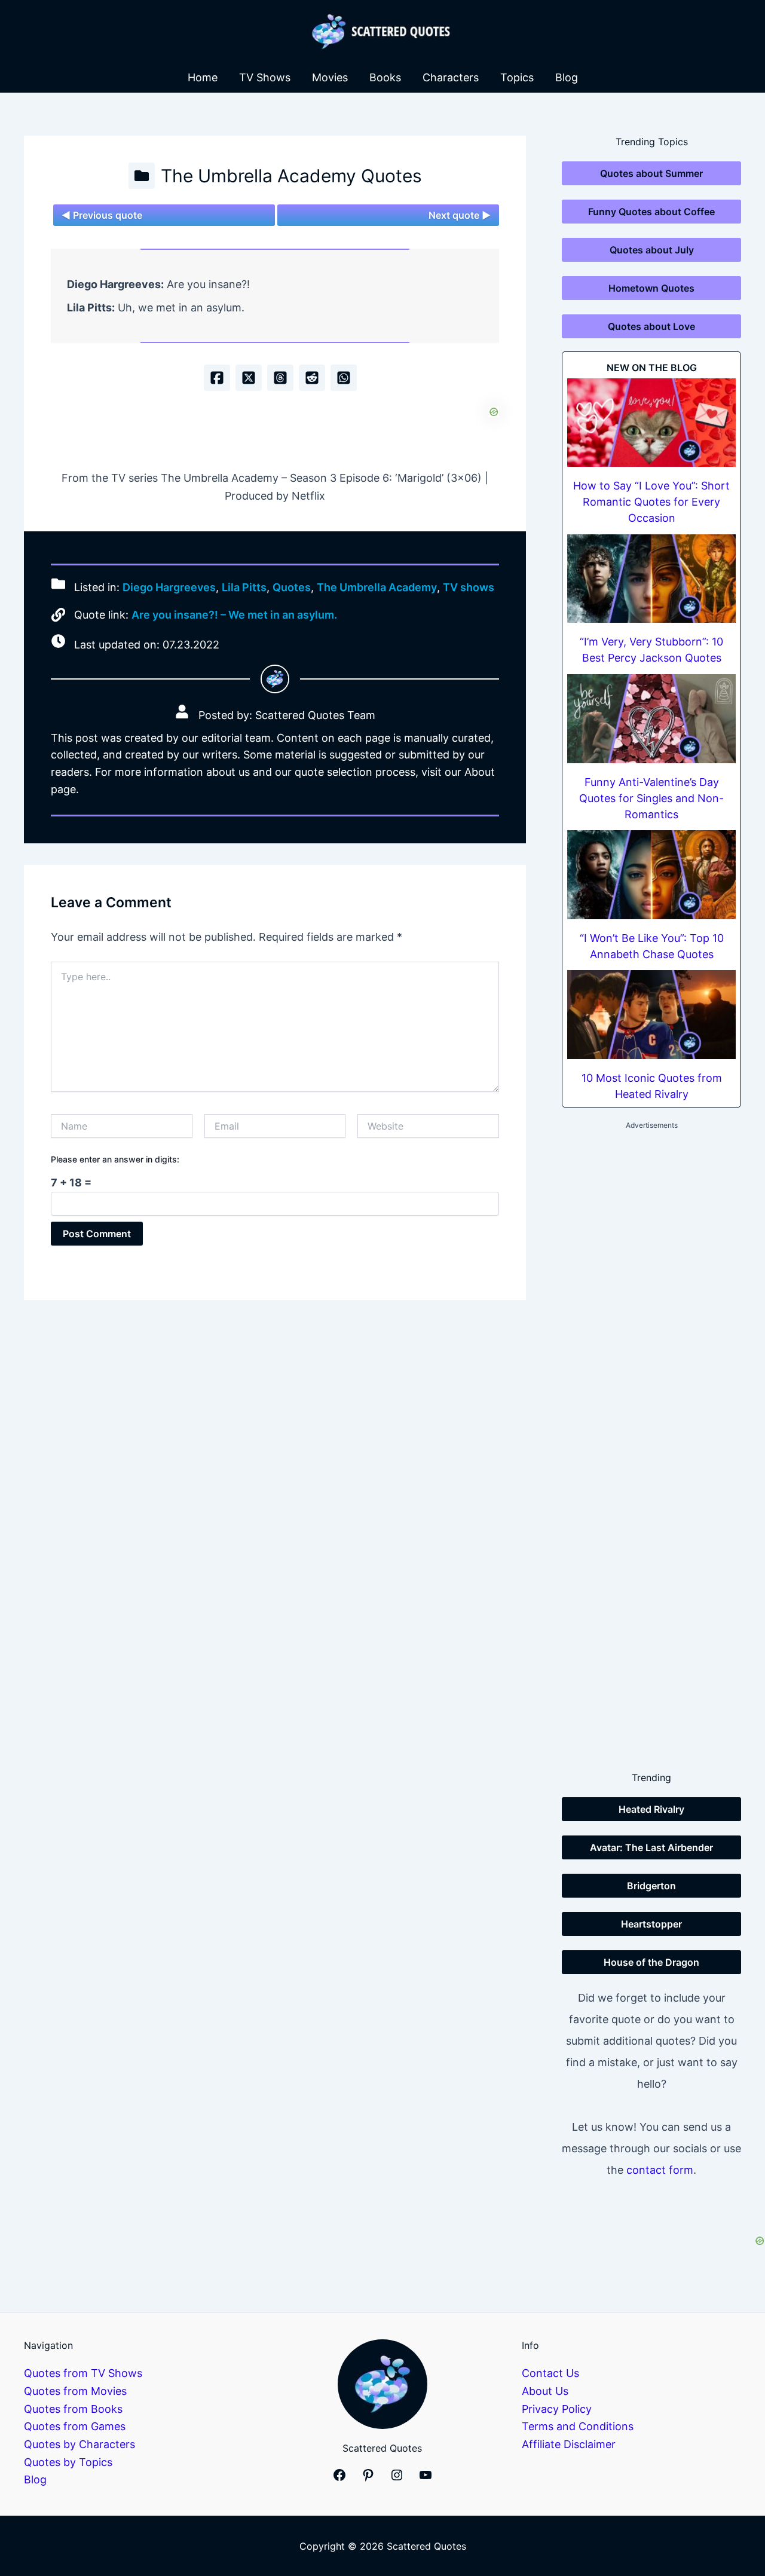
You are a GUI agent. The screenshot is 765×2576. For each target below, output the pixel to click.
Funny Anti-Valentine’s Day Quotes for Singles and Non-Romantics (651, 798)
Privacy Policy (557, 2409)
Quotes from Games (75, 2426)
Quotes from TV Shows (83, 2373)
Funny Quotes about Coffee (651, 212)
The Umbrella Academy (377, 588)
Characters (451, 77)
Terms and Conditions (578, 2426)
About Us (545, 2391)
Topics (517, 77)
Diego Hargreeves (169, 588)
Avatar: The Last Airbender (651, 1847)
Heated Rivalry (651, 1809)
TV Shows (265, 77)
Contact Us (550, 2373)
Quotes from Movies (75, 2391)
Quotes (292, 588)
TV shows (469, 588)
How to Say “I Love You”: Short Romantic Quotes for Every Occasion (651, 502)
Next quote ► (460, 215)
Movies (330, 77)
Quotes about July (652, 250)
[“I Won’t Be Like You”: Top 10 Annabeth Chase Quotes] (651, 875)
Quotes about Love (651, 326)
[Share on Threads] (280, 378)
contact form (660, 2170)
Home (203, 77)
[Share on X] (249, 378)
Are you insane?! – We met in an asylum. (234, 615)
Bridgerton (651, 1886)
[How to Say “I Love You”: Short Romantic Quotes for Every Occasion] (651, 423)
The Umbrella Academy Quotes (291, 176)
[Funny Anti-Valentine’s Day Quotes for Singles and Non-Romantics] (651, 719)
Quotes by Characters (79, 2444)
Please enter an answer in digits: (115, 1159)
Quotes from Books (73, 2409)
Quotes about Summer (651, 173)
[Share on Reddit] (312, 378)
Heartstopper (651, 1924)
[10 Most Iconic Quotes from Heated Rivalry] (651, 1015)
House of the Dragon (651, 1962)
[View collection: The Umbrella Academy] (142, 176)
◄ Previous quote (102, 215)
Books (385, 77)
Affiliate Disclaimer (569, 2444)
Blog (567, 77)
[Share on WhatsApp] (344, 378)
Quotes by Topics (68, 2462)
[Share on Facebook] (217, 378)
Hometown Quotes (651, 288)
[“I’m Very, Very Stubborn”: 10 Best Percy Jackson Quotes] (651, 579)
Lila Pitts (244, 588)
